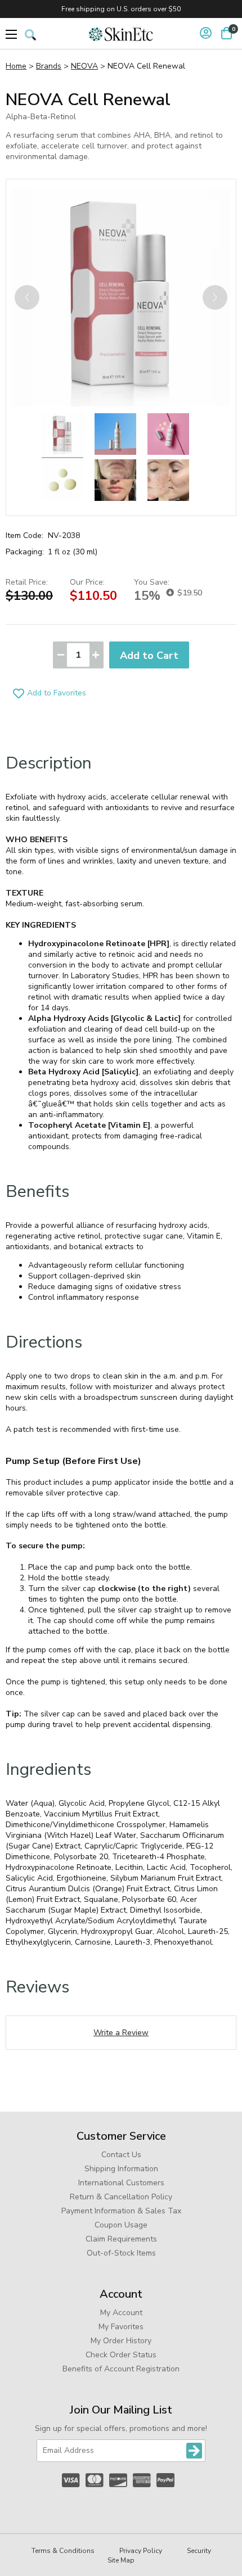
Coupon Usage (121, 2225)
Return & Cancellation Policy (121, 2197)
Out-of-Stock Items (121, 2253)
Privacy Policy (141, 2551)
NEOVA (84, 66)
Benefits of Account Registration (121, 2369)
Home (16, 66)
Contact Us (121, 2155)
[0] (227, 33)
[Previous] (27, 297)
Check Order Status (121, 2355)
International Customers (121, 2183)
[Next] (215, 297)
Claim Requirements (121, 2239)
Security (199, 2551)
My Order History (121, 2341)
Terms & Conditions (63, 2551)
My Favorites (121, 2327)
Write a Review (121, 2033)
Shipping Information (121, 2169)
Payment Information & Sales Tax (121, 2211)
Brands (49, 66)
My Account (121, 2313)
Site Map (121, 2560)
